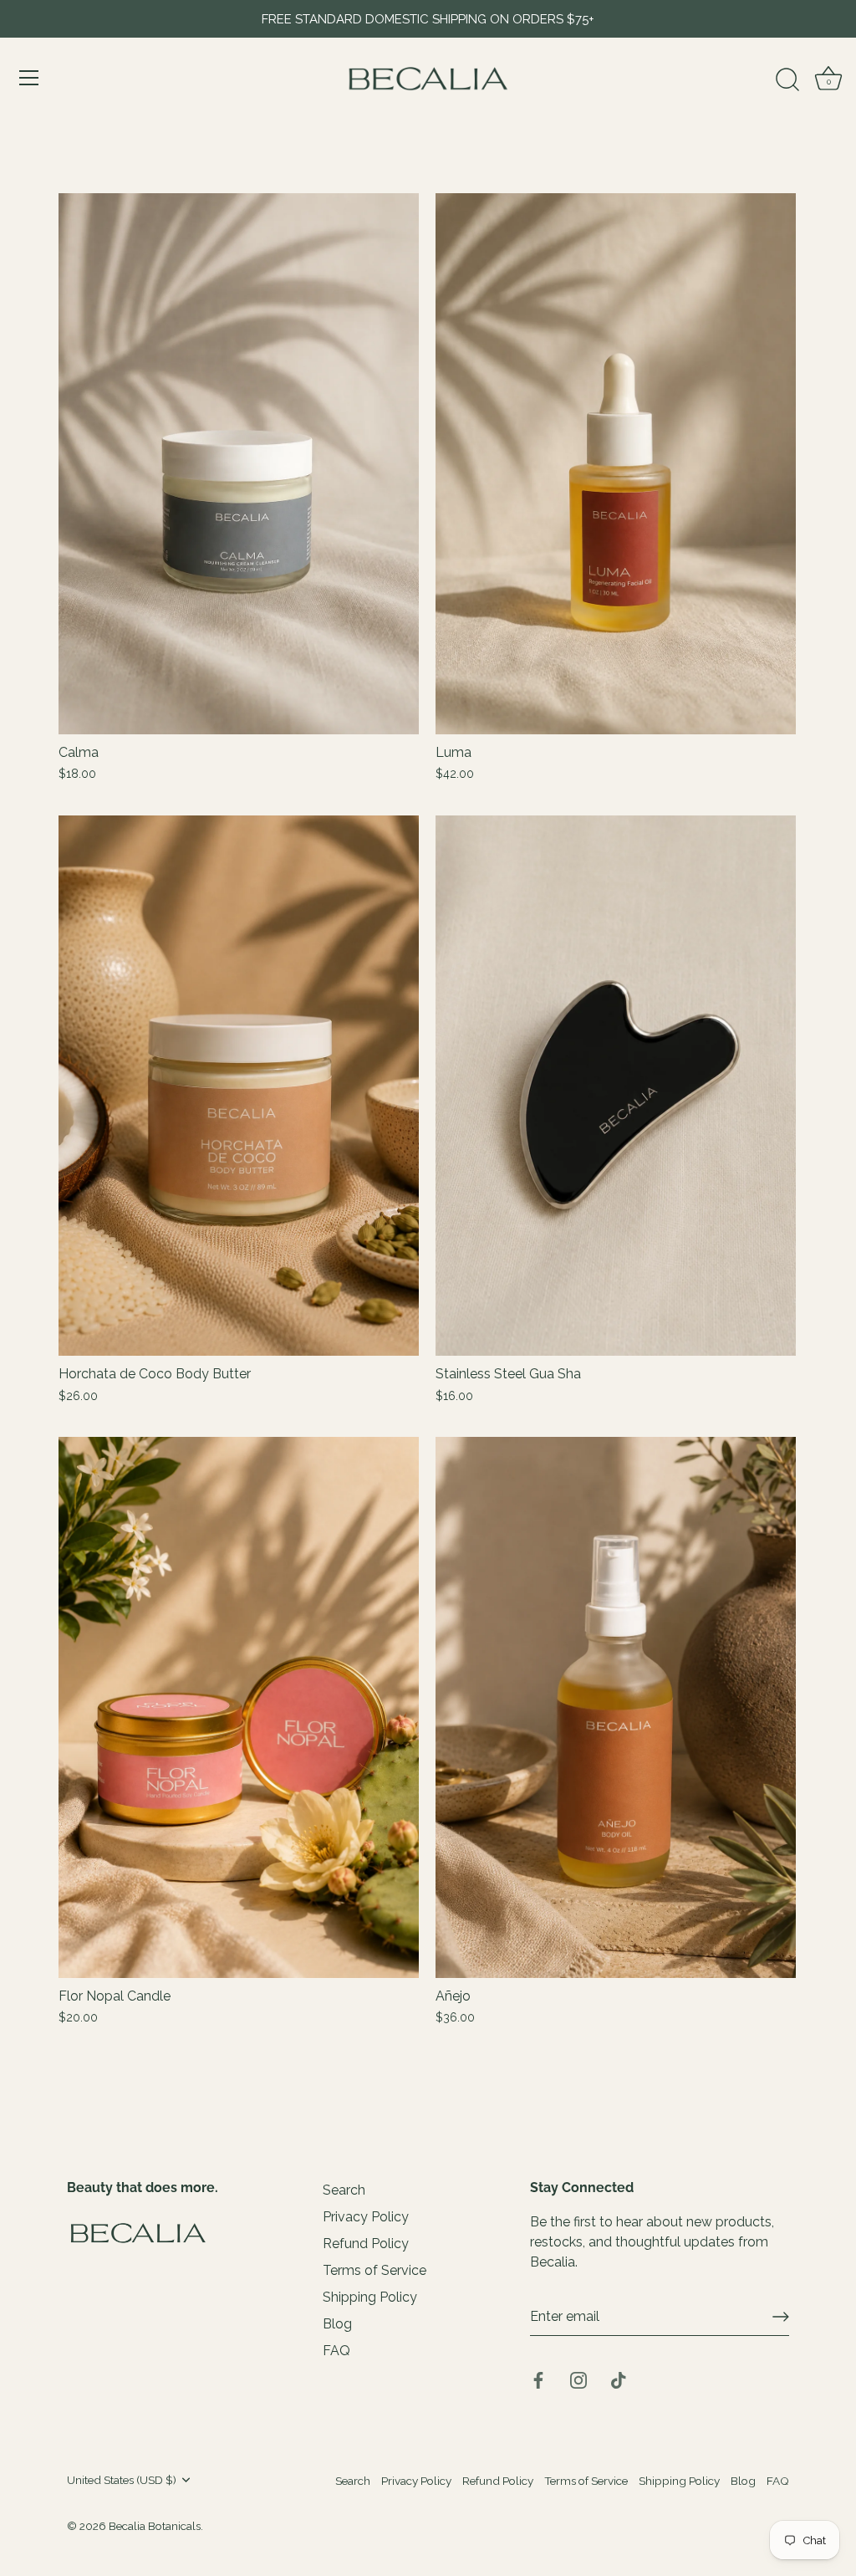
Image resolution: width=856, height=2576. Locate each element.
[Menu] (29, 78)
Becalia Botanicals (155, 2526)
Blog (337, 2324)
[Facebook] (538, 2379)
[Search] (787, 80)
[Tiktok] (619, 2379)
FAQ (336, 2351)
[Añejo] (616, 1707)
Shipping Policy (370, 2297)
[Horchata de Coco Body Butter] (239, 1086)
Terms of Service (374, 2270)
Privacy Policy (366, 2217)
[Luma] (616, 464)
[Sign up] (781, 2317)
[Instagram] (578, 2379)
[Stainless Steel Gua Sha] (616, 1086)
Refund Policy (366, 2244)
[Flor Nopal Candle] (239, 1707)
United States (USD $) (122, 2480)
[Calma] (239, 464)
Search (344, 2190)
